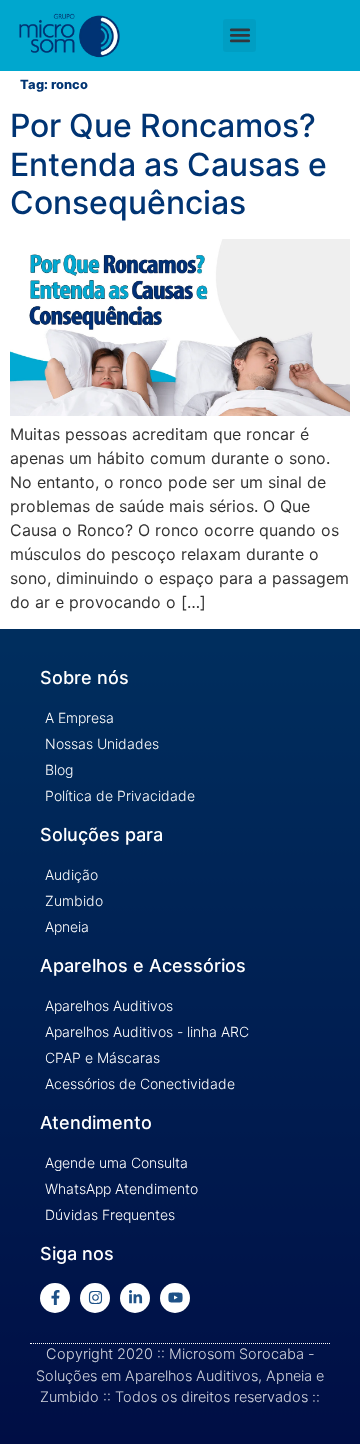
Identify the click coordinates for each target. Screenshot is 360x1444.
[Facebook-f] (55, 1298)
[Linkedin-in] (135, 1298)
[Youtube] (175, 1298)
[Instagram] (95, 1298)
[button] (239, 35)
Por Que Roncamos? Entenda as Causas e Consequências (168, 164)
